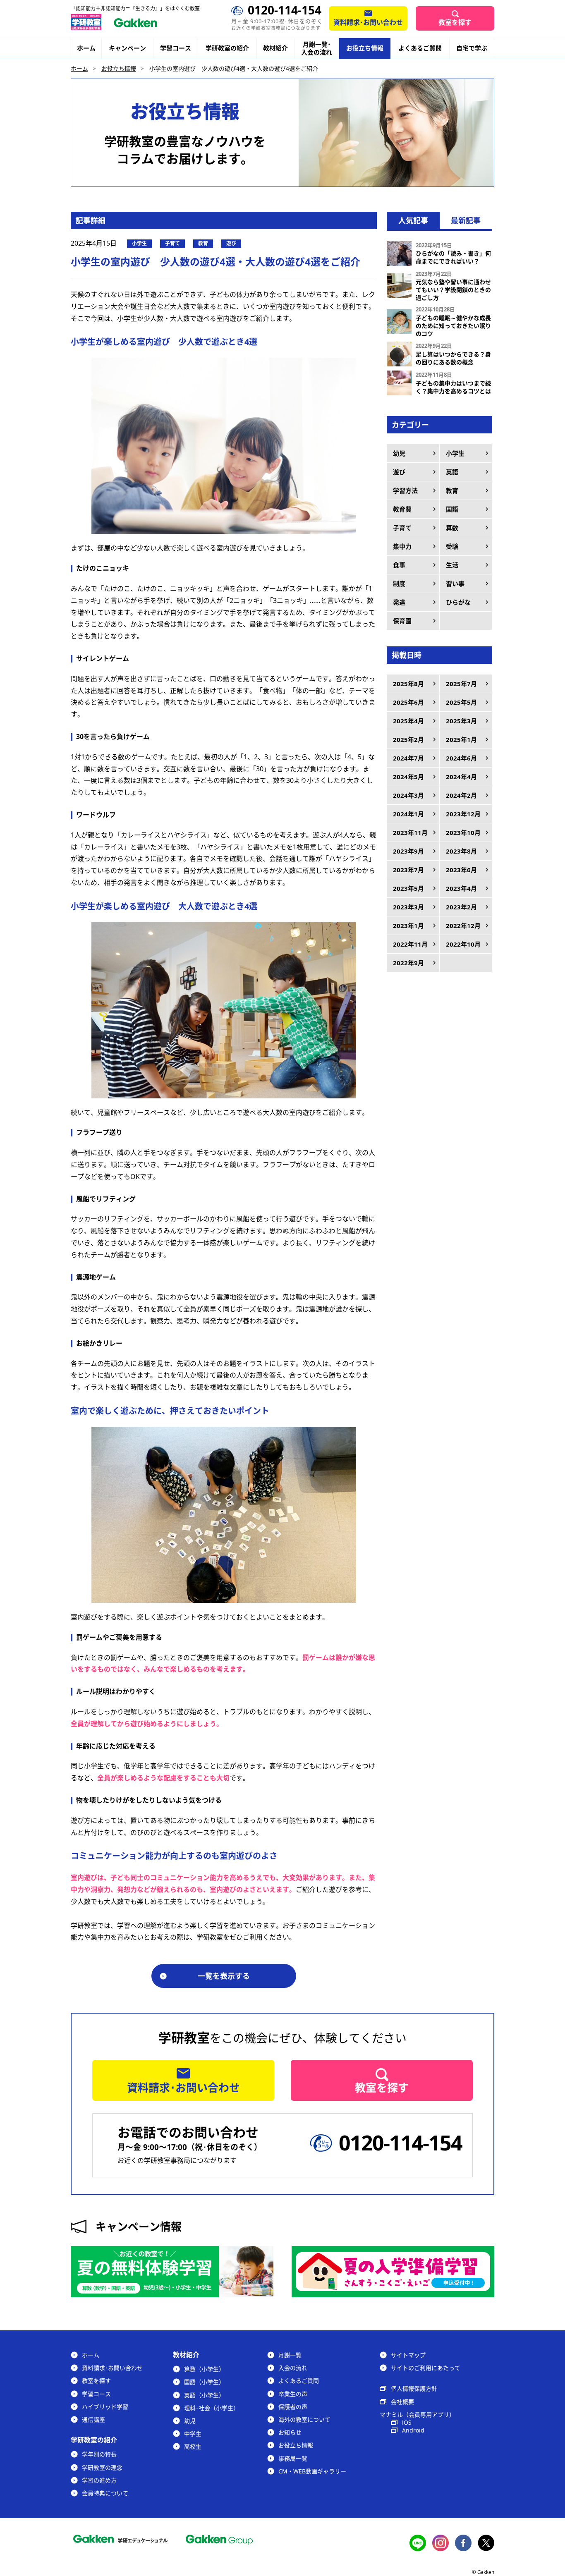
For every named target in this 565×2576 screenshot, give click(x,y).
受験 (452, 546)
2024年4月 (461, 777)
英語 (452, 472)
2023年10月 (463, 832)
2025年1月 (461, 739)
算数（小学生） (204, 2369)
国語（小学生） (204, 2382)
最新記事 (466, 220)
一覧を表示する (224, 1976)
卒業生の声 (293, 2394)
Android (413, 2430)
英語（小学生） (204, 2395)
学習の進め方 (99, 2480)
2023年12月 (463, 814)
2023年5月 (408, 888)
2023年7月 (408, 870)
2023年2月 (461, 907)
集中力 (402, 546)
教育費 (402, 509)
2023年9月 (408, 851)
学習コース (176, 48)
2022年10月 (463, 944)
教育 (452, 490)
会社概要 (402, 2402)
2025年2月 (408, 739)
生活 (452, 565)
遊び (399, 472)
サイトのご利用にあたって (426, 2368)
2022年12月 (463, 926)
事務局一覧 (293, 2458)
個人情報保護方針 (414, 2388)
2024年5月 (408, 777)
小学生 (455, 453)
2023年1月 (408, 926)
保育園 (402, 621)
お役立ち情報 (365, 48)
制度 (399, 584)
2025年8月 (408, 684)
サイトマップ (408, 2355)
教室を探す (455, 22)
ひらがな (458, 602)
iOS (407, 2422)
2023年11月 (410, 832)
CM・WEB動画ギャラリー (312, 2471)
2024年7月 (408, 758)
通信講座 (93, 2419)
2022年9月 (408, 963)
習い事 (455, 584)
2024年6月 (461, 758)
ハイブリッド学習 (105, 2407)
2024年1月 (408, 814)
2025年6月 (408, 702)
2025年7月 (461, 684)
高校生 (193, 2446)
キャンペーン (127, 48)
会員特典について (105, 2493)
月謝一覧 (290, 2355)
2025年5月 (461, 702)
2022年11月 (410, 944)
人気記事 (413, 220)
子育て (402, 528)
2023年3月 (408, 907)
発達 (399, 602)
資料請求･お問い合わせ (368, 22)
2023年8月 (461, 851)
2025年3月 (461, 721)
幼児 (399, 453)
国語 (452, 509)
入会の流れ (293, 2368)
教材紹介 (275, 48)
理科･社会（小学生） (212, 2408)
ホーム (86, 48)
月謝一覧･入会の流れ (317, 48)
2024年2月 (461, 795)
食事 (399, 565)
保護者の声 (293, 2407)
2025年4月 (408, 721)
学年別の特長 (99, 2454)
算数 (452, 528)
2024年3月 (408, 795)
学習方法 (405, 490)
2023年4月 (461, 888)
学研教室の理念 (102, 2467)
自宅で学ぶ (472, 48)
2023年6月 (461, 870)
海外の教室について (304, 2419)
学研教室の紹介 (227, 48)
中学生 (193, 2434)
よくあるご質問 (420, 48)
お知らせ (290, 2432)
